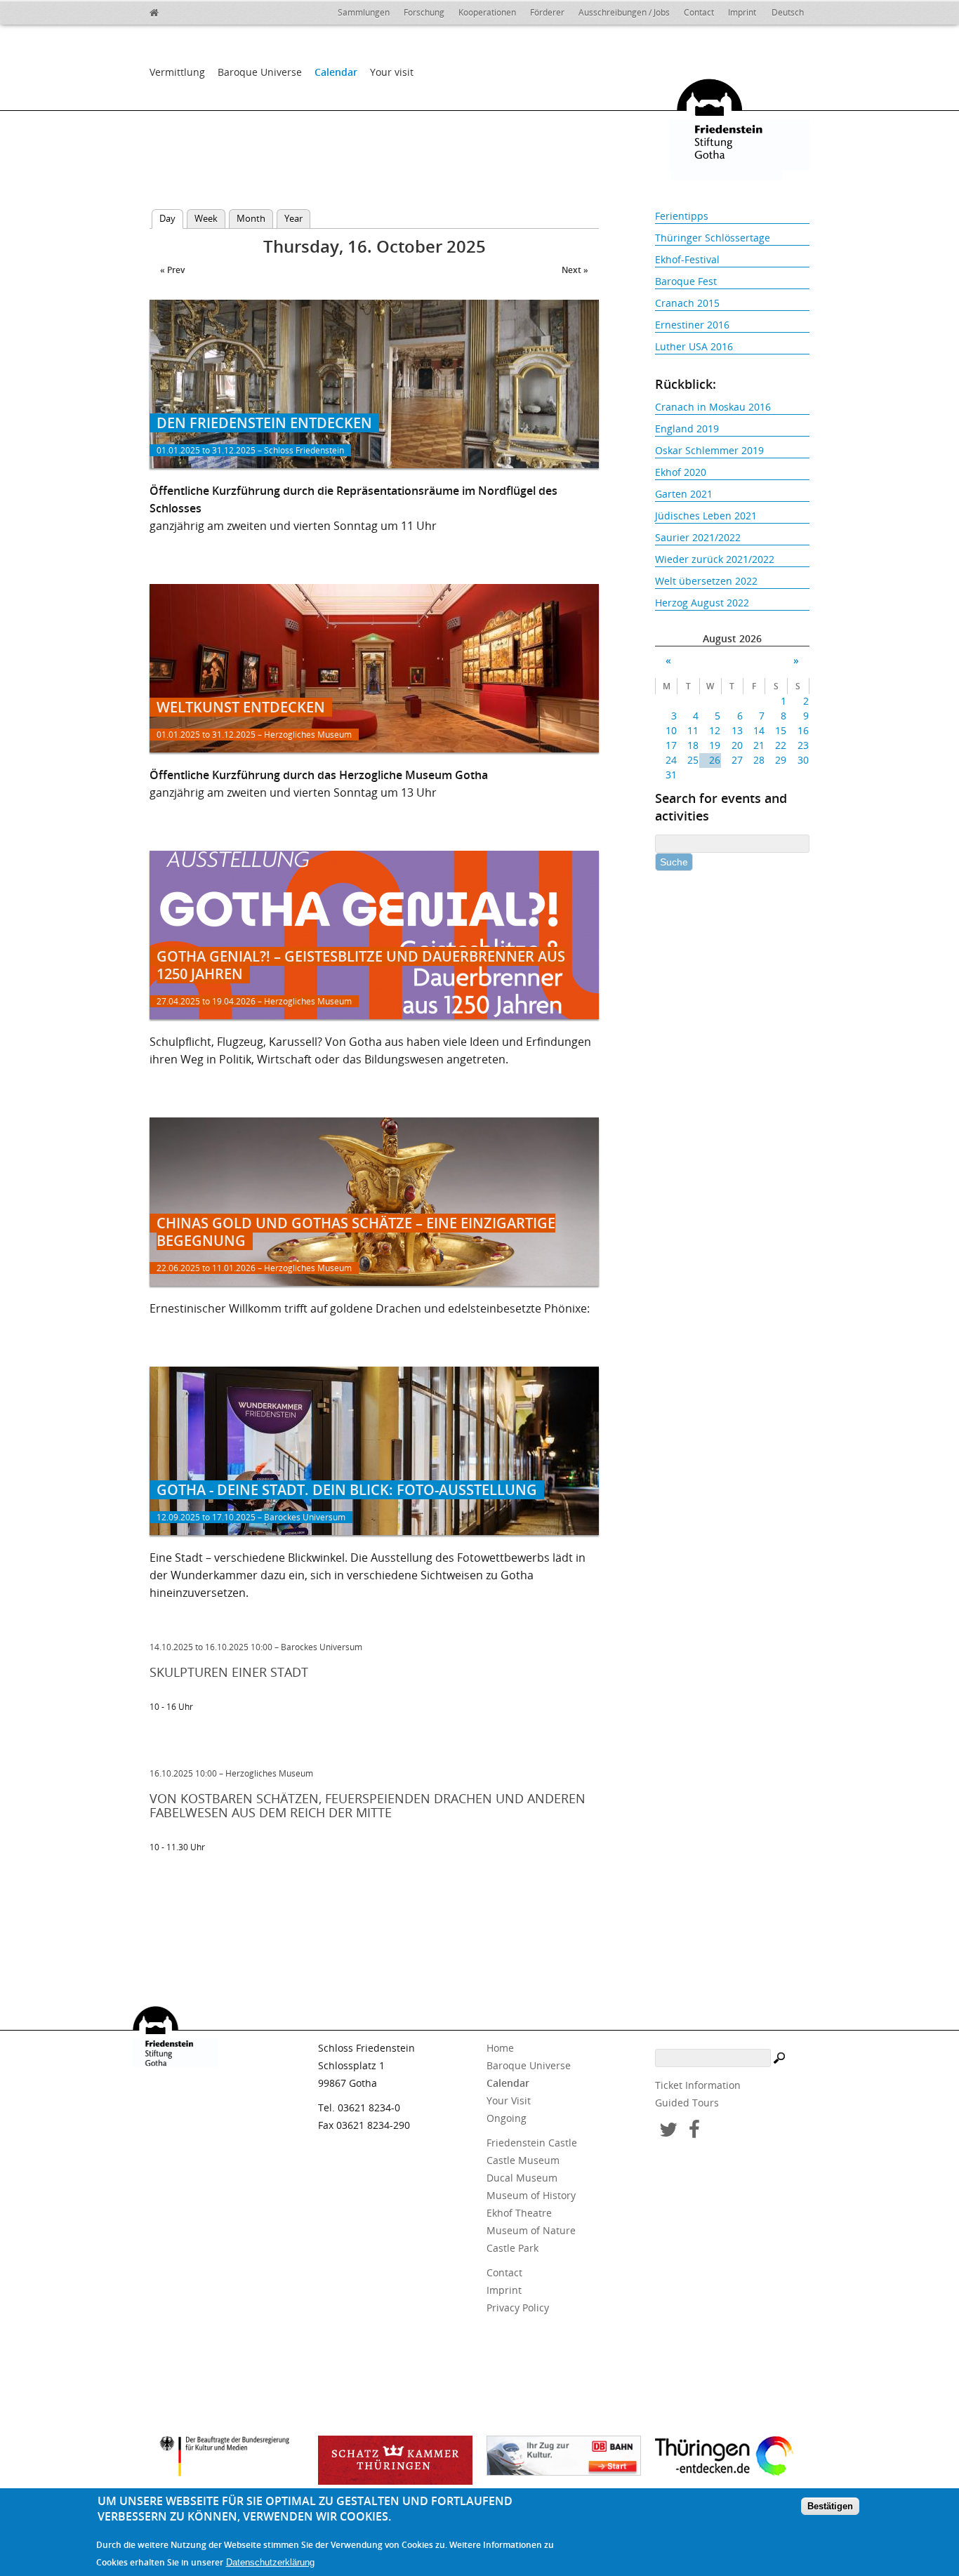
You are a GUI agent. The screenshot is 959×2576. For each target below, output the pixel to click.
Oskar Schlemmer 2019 (709, 450)
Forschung (424, 12)
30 (803, 760)
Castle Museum (523, 2160)
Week (206, 218)
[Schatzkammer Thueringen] (395, 2460)
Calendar (336, 72)
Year (293, 218)
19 (715, 745)
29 (781, 760)
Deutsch (788, 12)
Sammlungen (364, 12)
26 (715, 760)
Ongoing (507, 2118)
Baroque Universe (260, 72)
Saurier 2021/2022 (698, 537)
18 (693, 745)
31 (671, 775)
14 (759, 730)
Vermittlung (177, 72)
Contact (699, 12)
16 (803, 730)
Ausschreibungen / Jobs (624, 12)
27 (737, 760)
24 (671, 760)
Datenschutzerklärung (270, 2563)
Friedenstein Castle (532, 2143)
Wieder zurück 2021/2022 (715, 559)
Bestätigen (830, 2507)
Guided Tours (687, 2103)
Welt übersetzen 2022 (706, 581)
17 (671, 745)
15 (781, 730)
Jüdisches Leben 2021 (706, 516)
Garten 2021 (684, 494)
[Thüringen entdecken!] (732, 2458)
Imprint (742, 12)
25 (693, 760)
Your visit (392, 72)
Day (171, 218)
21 (759, 745)
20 (737, 745)
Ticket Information (698, 2085)
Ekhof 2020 (681, 472)
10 (671, 730)
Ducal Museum (522, 2178)
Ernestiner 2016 (692, 325)
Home (500, 2048)
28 (759, 760)
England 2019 (687, 429)
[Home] (185, 11)
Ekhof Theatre (519, 2213)
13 (737, 730)
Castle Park (512, 2248)
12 (715, 730)
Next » (575, 270)
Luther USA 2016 (694, 346)
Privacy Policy (518, 2308)
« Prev (172, 270)
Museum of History (531, 2195)
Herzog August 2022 (702, 603)
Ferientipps (682, 216)
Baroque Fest (686, 281)
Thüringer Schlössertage (713, 238)
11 (693, 730)
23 (803, 745)
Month (251, 218)
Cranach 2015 (687, 303)
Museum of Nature (531, 2230)
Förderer (547, 12)
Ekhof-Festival (687, 259)
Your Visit (509, 2100)
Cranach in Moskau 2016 (713, 407)
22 (781, 745)
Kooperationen (487, 12)
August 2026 (732, 638)
